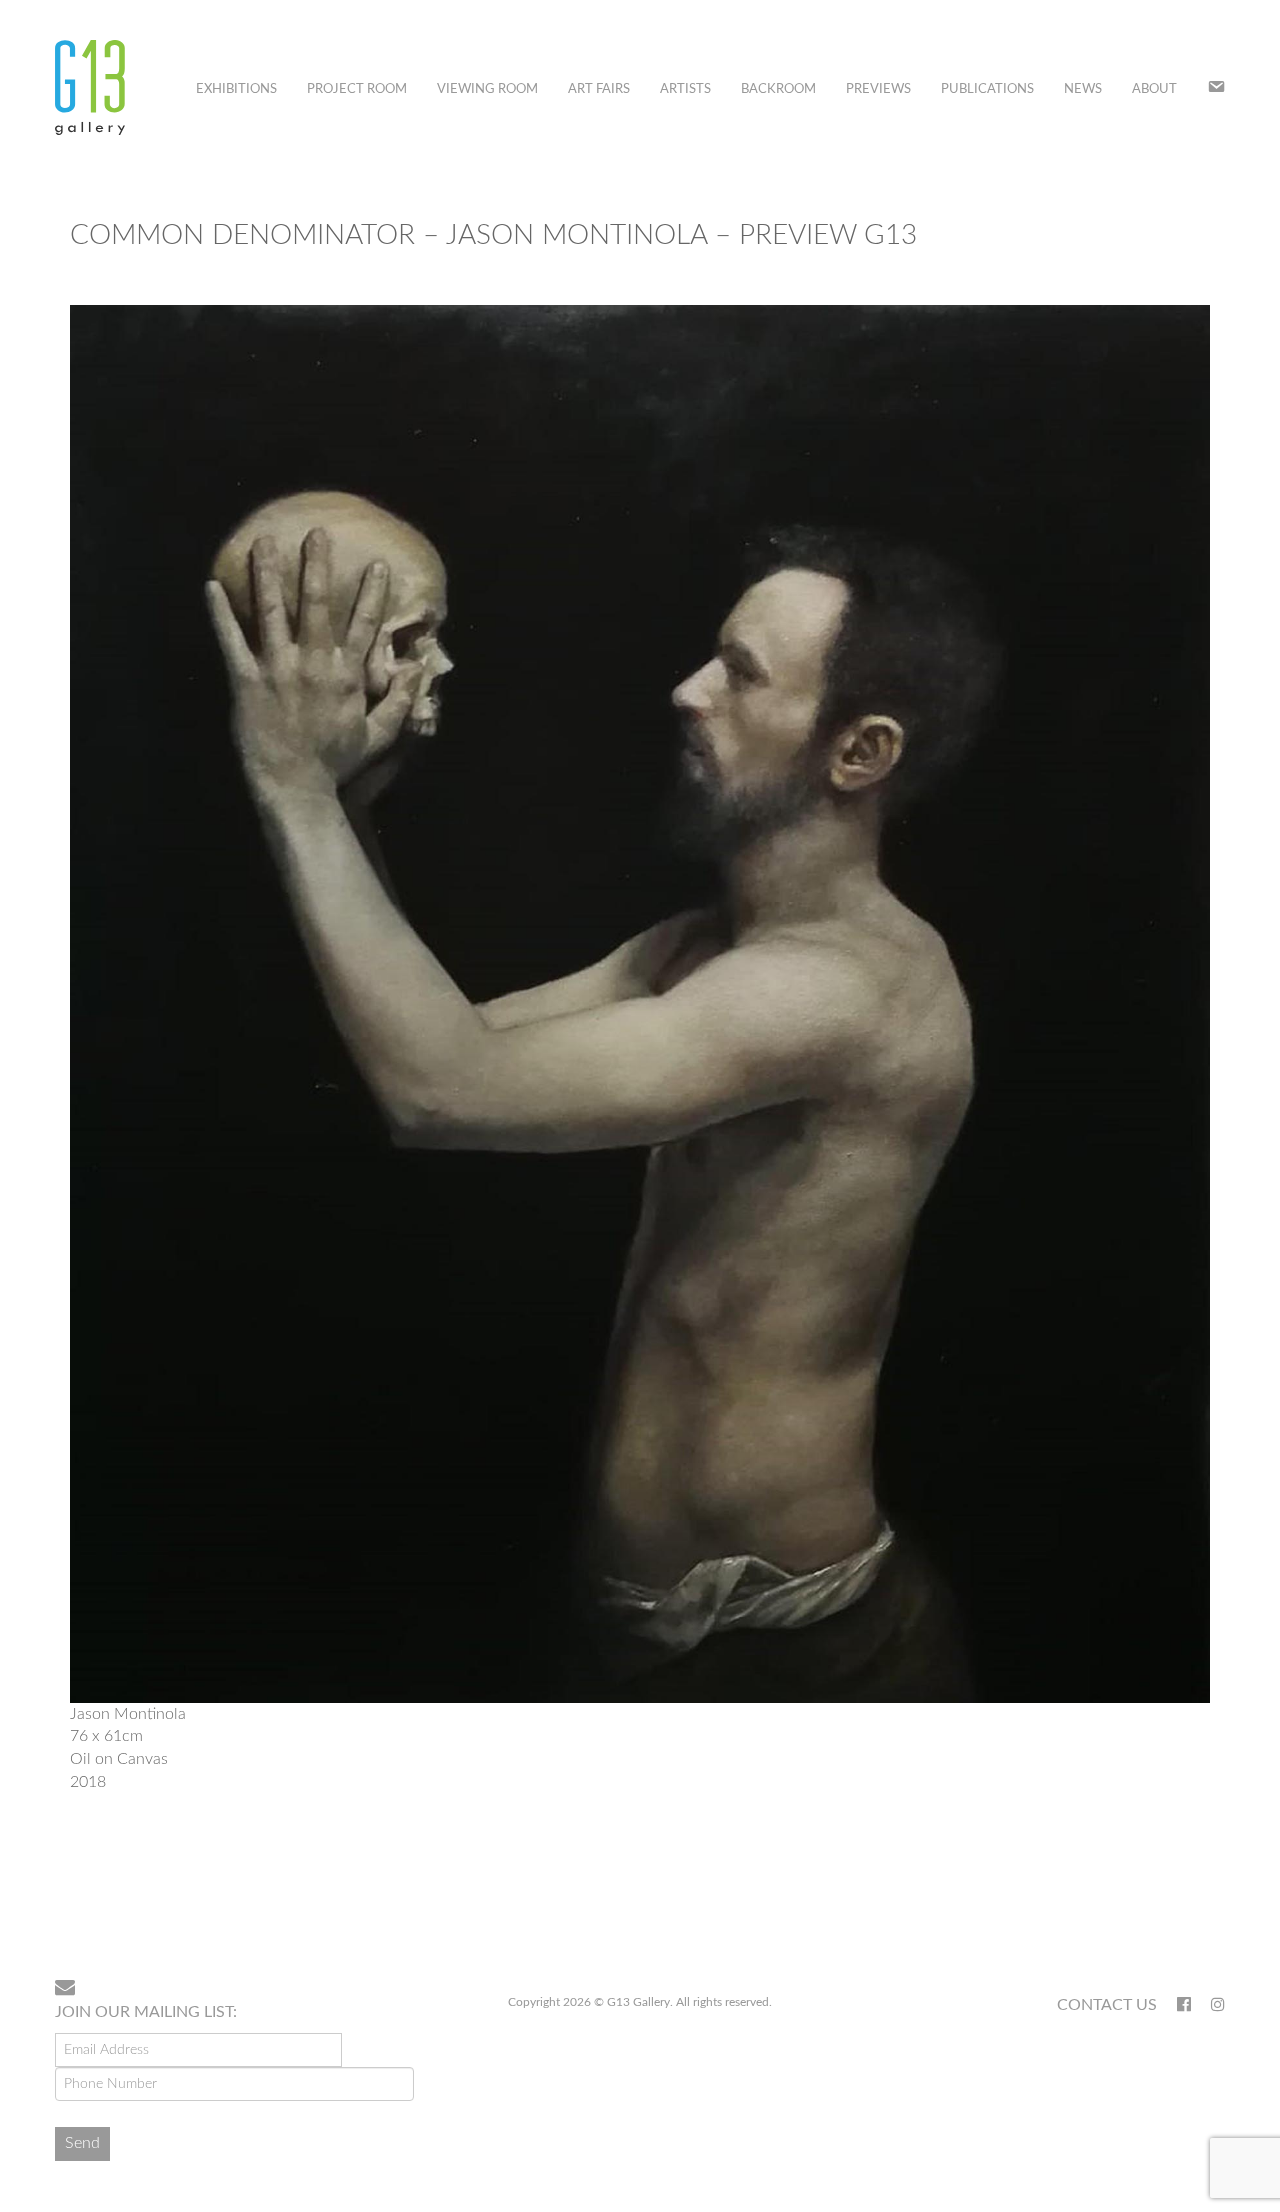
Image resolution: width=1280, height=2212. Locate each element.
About (1154, 89)
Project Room (357, 89)
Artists (685, 89)
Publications (987, 89)
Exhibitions (236, 89)
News (1083, 89)
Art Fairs (599, 89)
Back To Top (1173, 1899)
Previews (878, 89)
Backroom (778, 89)
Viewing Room (487, 89)
